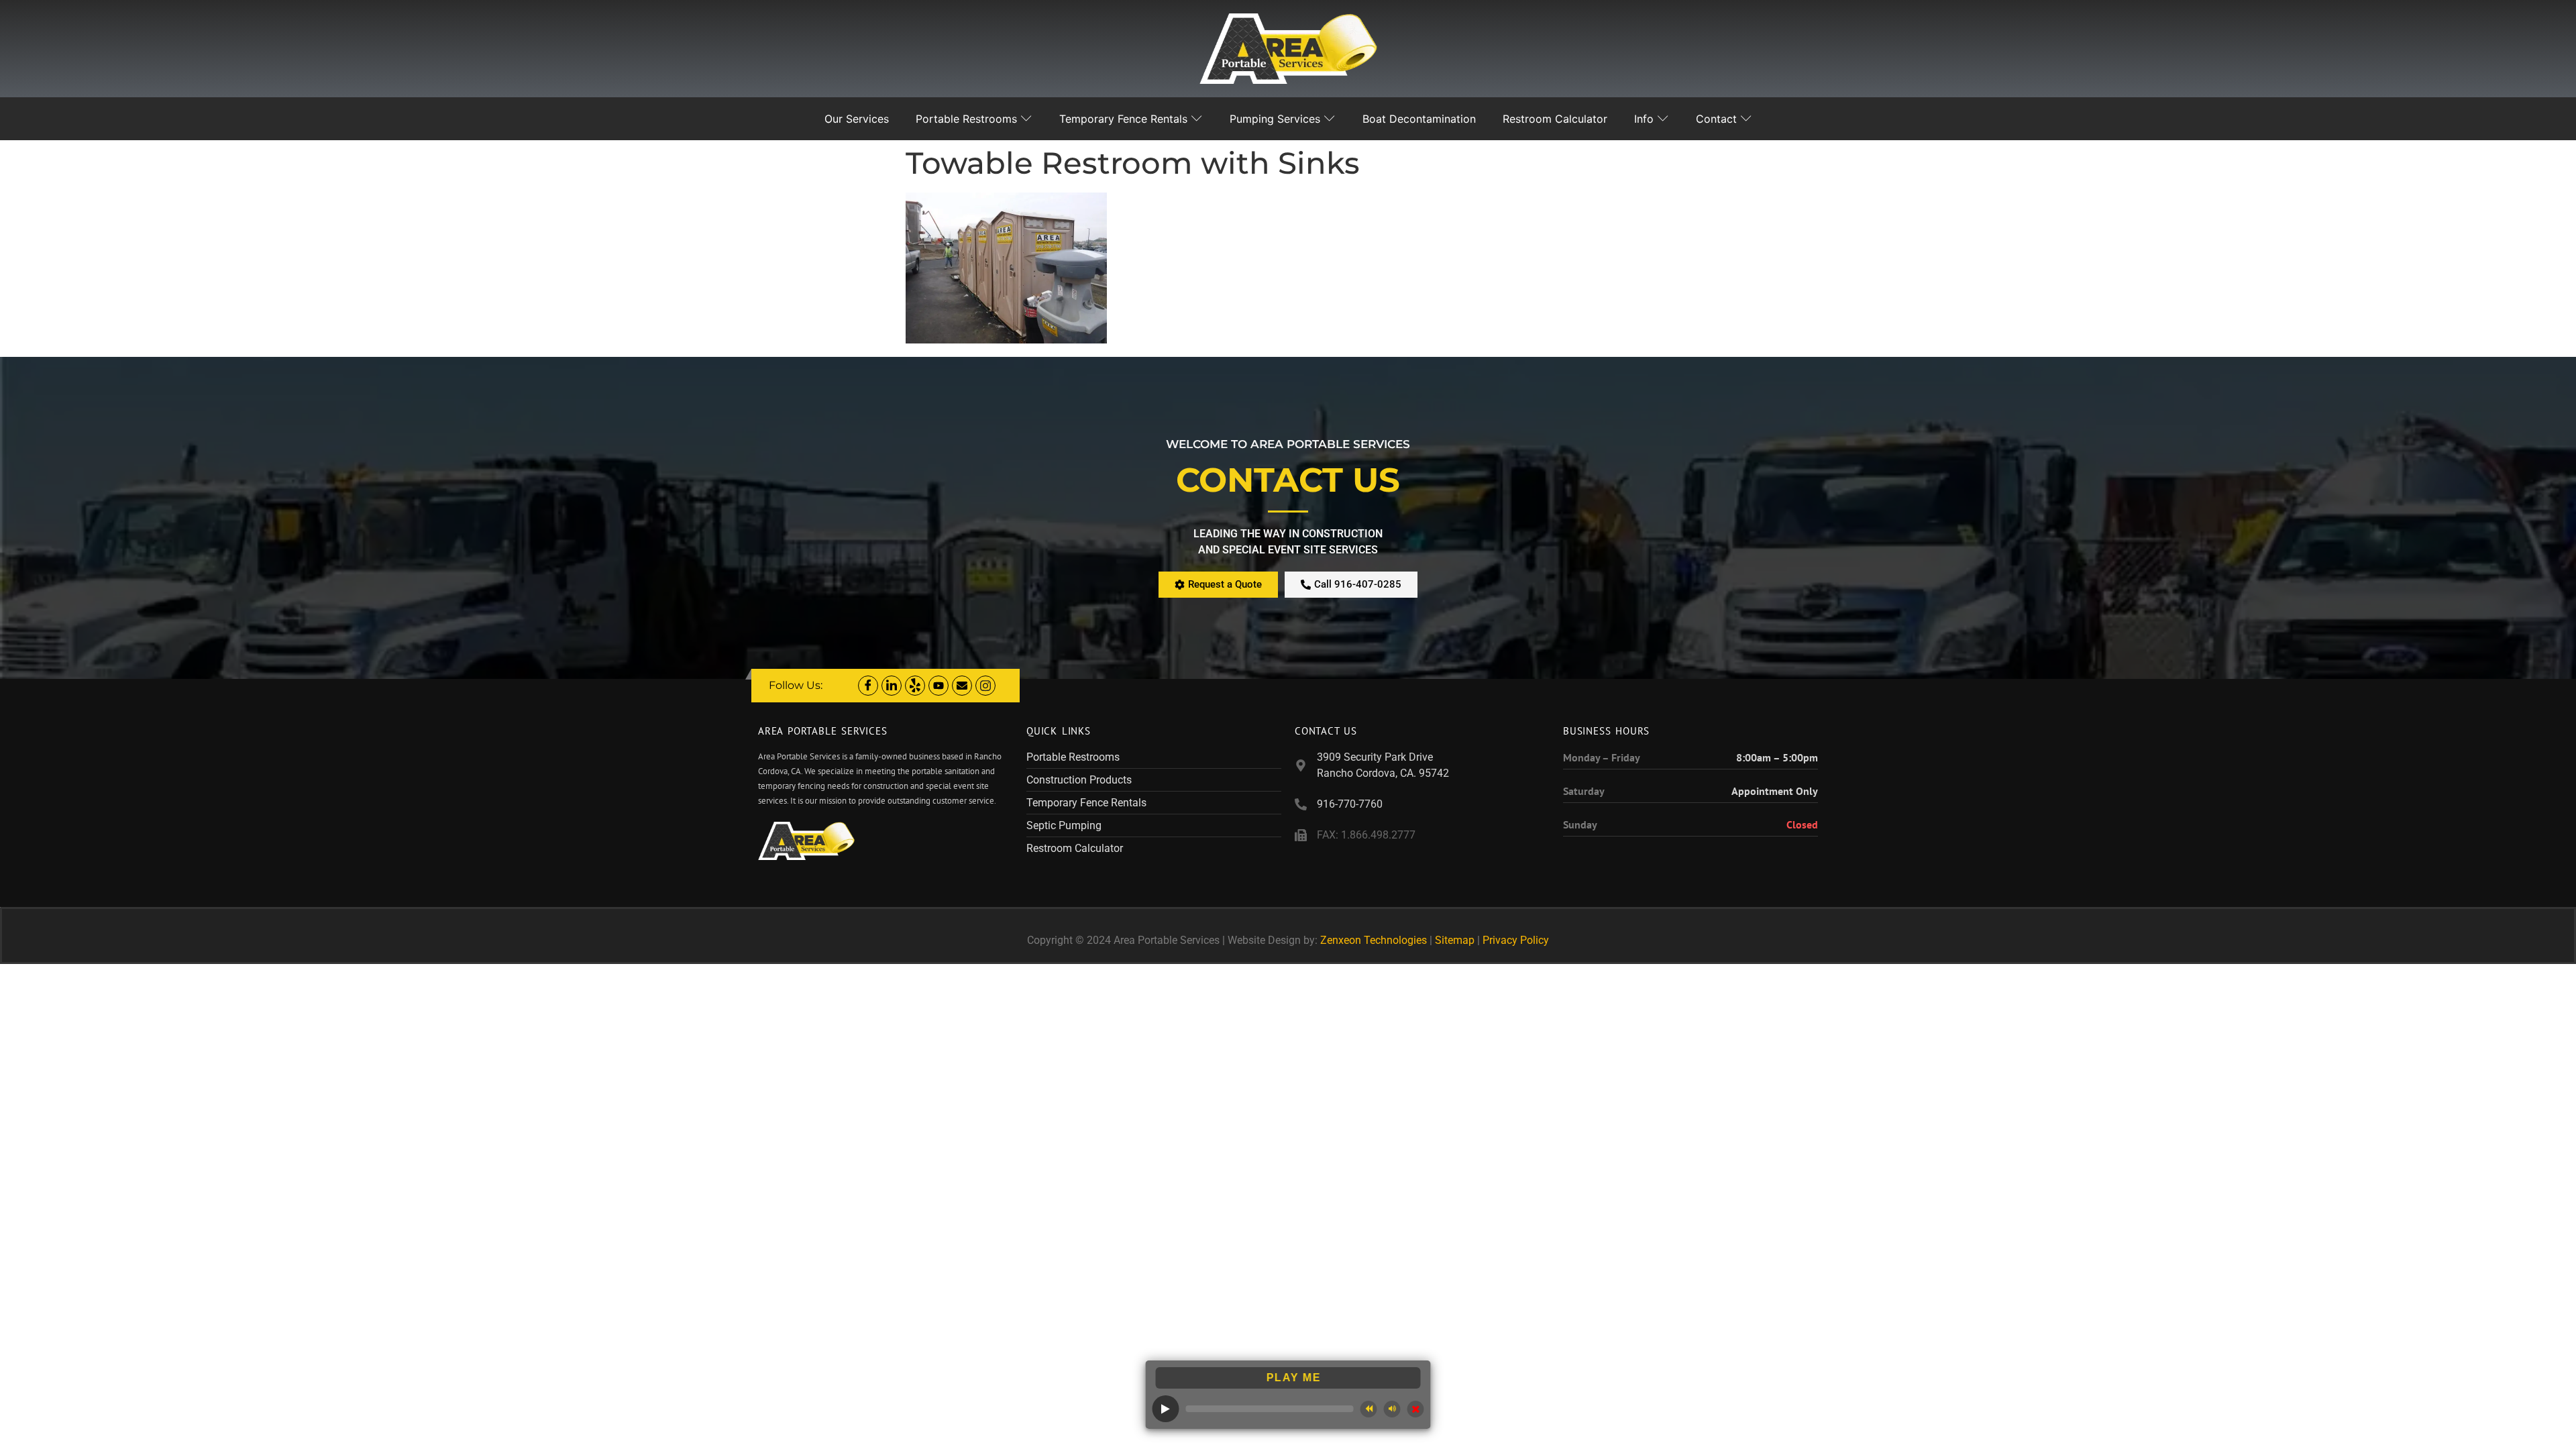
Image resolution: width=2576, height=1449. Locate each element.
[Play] (1166, 1409)
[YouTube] (938, 686)
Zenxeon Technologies (1374, 940)
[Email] (962, 686)
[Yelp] (915, 686)
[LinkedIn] (892, 686)
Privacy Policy (1516, 940)
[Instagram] (985, 686)
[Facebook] (868, 686)
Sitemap (1455, 940)
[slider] (1270, 1409)
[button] (1369, 1409)
